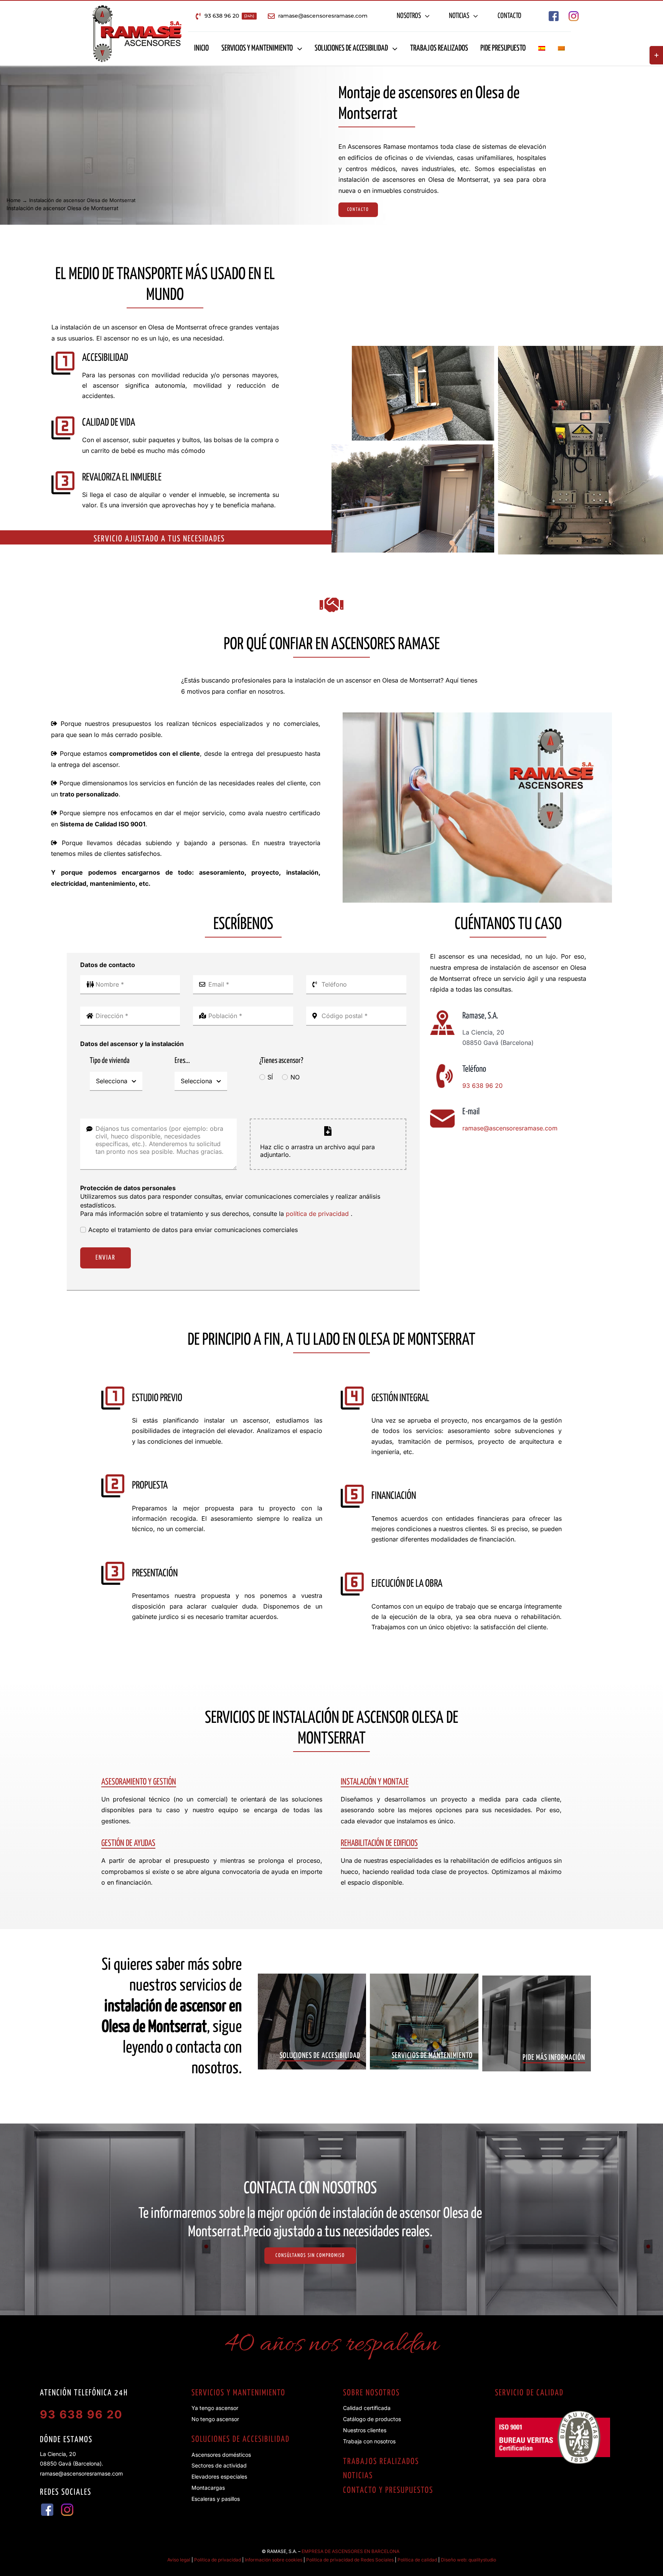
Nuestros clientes (365, 2430)
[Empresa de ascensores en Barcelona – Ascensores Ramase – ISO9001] (552, 2414)
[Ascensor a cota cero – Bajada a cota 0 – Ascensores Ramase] (413, 447)
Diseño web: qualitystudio (468, 2560)
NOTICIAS (358, 2476)
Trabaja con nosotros (369, 2441)
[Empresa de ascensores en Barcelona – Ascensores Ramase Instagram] (574, 14)
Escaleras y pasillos (216, 2499)
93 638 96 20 (482, 1086)
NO (295, 1077)
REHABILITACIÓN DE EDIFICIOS (379, 1843)
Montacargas (208, 2488)
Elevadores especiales (219, 2476)
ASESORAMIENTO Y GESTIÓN (139, 1782)
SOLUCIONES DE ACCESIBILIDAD (241, 2439)
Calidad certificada (367, 2408)
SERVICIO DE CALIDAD (529, 2393)
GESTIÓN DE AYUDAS (128, 1843)
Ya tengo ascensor (215, 2408)
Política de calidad (417, 2560)
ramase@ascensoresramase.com (510, 1128)
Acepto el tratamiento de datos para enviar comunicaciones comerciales (193, 1230)
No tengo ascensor (215, 2419)
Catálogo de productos (372, 2419)
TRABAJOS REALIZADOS (381, 2462)
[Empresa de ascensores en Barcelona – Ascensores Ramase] (137, 8)
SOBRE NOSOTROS (371, 2393)
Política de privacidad (218, 2560)
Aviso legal (179, 2560)
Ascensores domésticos (221, 2455)
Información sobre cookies (274, 2560)
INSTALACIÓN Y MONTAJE (375, 1782)
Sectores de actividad (219, 2465)
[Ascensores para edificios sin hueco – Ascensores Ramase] (423, 349)
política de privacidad (318, 1214)
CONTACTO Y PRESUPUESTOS (388, 2490)
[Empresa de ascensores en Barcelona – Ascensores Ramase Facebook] (554, 14)
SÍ (270, 1077)
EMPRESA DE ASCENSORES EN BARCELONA (350, 2551)
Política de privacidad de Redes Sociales (350, 2560)
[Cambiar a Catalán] (561, 49)
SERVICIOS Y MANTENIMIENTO (238, 2393)
